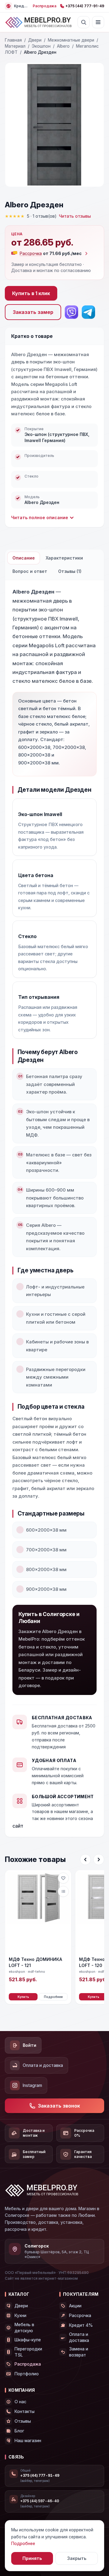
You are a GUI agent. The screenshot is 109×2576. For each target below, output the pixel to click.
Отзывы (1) (70, 571)
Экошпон (41, 46)
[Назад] (85, 1860)
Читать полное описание (40, 517)
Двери (35, 40)
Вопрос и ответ (30, 571)
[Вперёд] (99, 1860)
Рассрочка (80, 2315)
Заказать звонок (59, 2106)
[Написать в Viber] (71, 312)
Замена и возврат (79, 2352)
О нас (20, 2402)
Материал (15, 46)
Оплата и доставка (43, 2065)
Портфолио (27, 2374)
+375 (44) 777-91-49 (85, 6)
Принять (32, 2558)
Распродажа (45, 6)
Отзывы (23, 2421)
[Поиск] (84, 22)
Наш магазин (28, 2440)
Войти (30, 2045)
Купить (23, 1997)
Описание (24, 558)
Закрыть (77, 2558)
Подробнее (53, 1997)
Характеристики (64, 558)
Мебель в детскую (24, 2328)
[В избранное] (63, 1878)
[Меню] (98, 22)
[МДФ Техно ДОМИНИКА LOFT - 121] (38, 1912)
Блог (19, 2431)
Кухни (20, 2315)
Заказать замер (33, 312)
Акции (75, 2306)
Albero (63, 46)
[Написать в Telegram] (88, 312)
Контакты (25, 2411)
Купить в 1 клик (31, 293)
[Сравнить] (63, 1891)
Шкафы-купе (28, 2340)
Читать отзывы (75, 216)
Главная (13, 40)
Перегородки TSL (28, 2352)
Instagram (32, 2085)
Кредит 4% (81, 2325)
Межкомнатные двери (71, 40)
